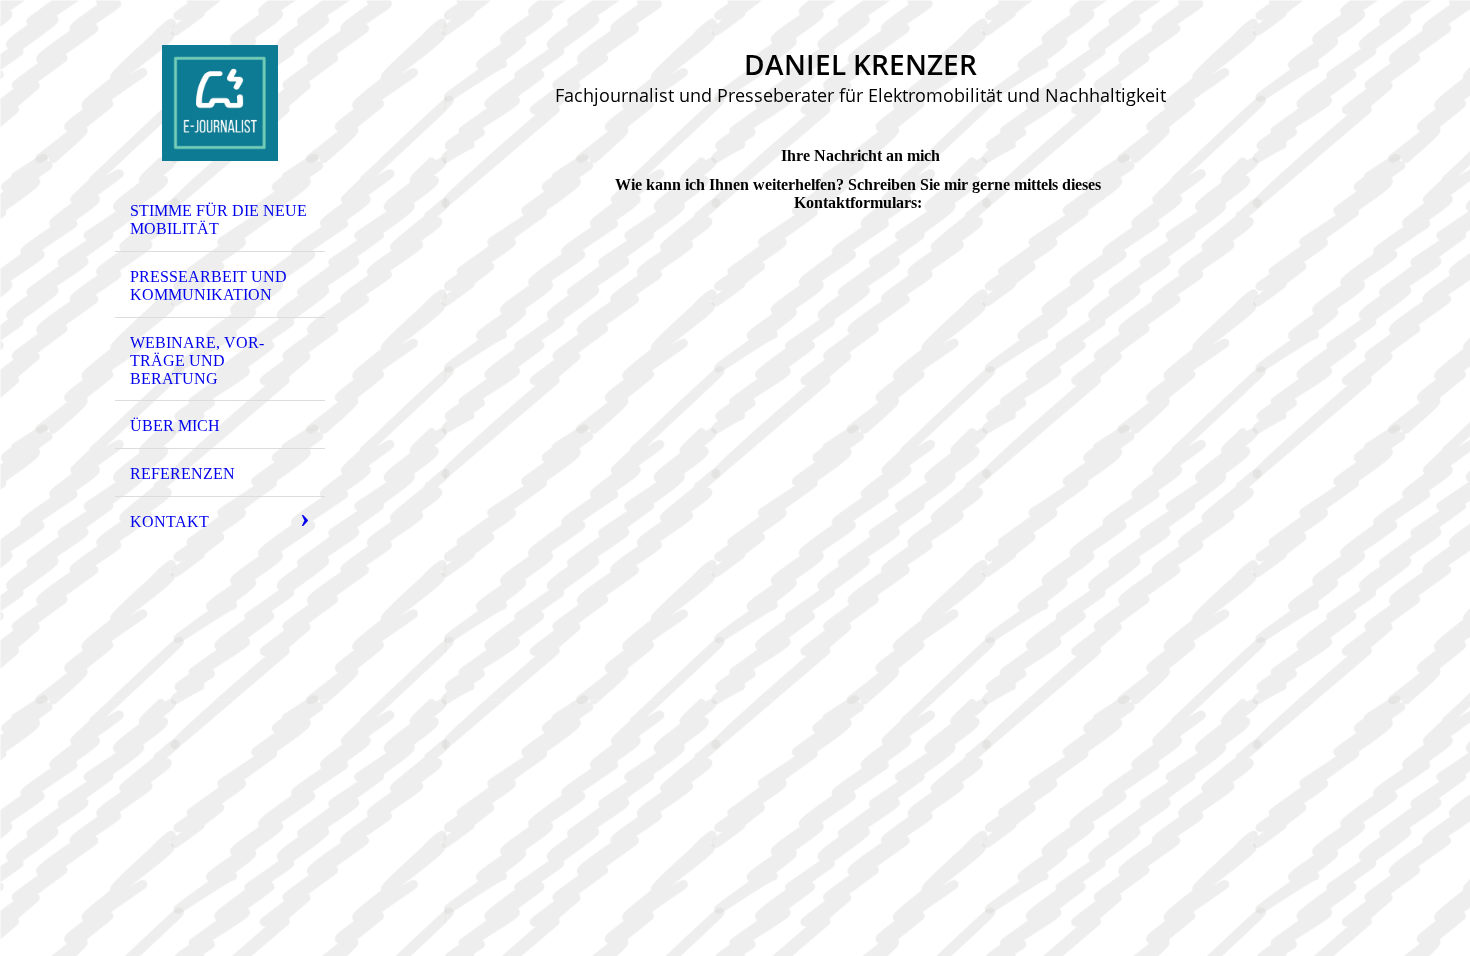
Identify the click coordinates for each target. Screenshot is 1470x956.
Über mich (175, 425)
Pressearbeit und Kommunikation (208, 285)
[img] (220, 103)
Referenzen (182, 473)
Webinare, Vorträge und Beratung (197, 360)
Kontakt (169, 521)
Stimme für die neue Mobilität (218, 219)
